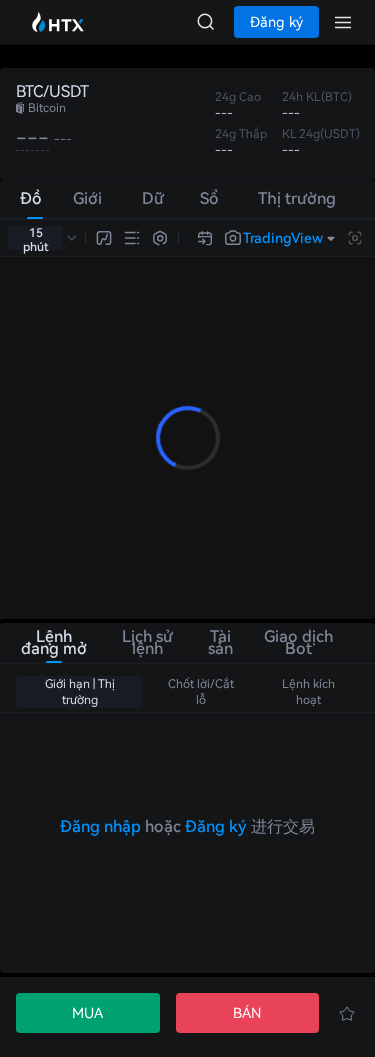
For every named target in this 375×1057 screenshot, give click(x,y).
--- (32, 138)
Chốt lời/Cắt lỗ (201, 692)
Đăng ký (216, 826)
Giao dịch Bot (298, 642)
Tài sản (220, 642)
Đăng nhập (100, 826)
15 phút (36, 238)
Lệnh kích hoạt (308, 692)
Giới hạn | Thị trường (80, 692)
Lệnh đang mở (54, 642)
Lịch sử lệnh (147, 642)
